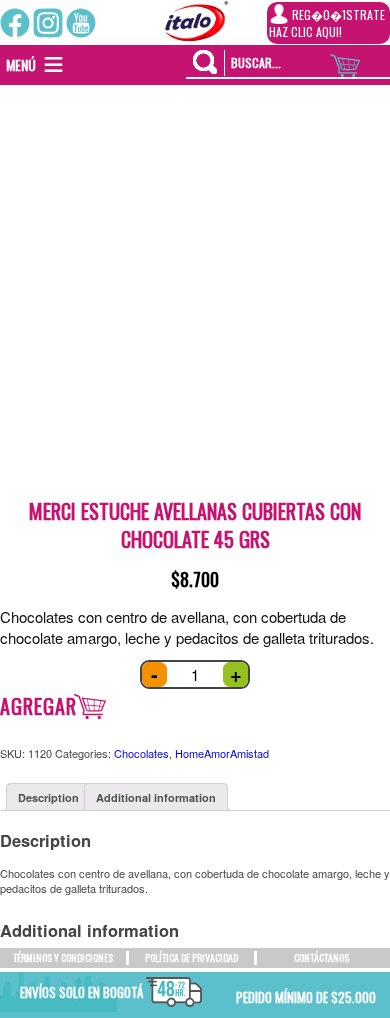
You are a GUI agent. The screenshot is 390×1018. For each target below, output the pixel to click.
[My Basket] (360, 60)
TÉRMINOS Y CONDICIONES (63, 957)
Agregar (38, 706)
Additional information (156, 797)
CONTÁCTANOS (321, 957)
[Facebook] (15, 23)
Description (48, 797)
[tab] (48, 797)
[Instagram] (48, 23)
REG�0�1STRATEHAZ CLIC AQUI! (327, 23)
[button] (21, 65)
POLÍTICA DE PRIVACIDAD (191, 957)
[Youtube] (81, 23)
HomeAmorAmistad (222, 753)
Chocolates (141, 753)
